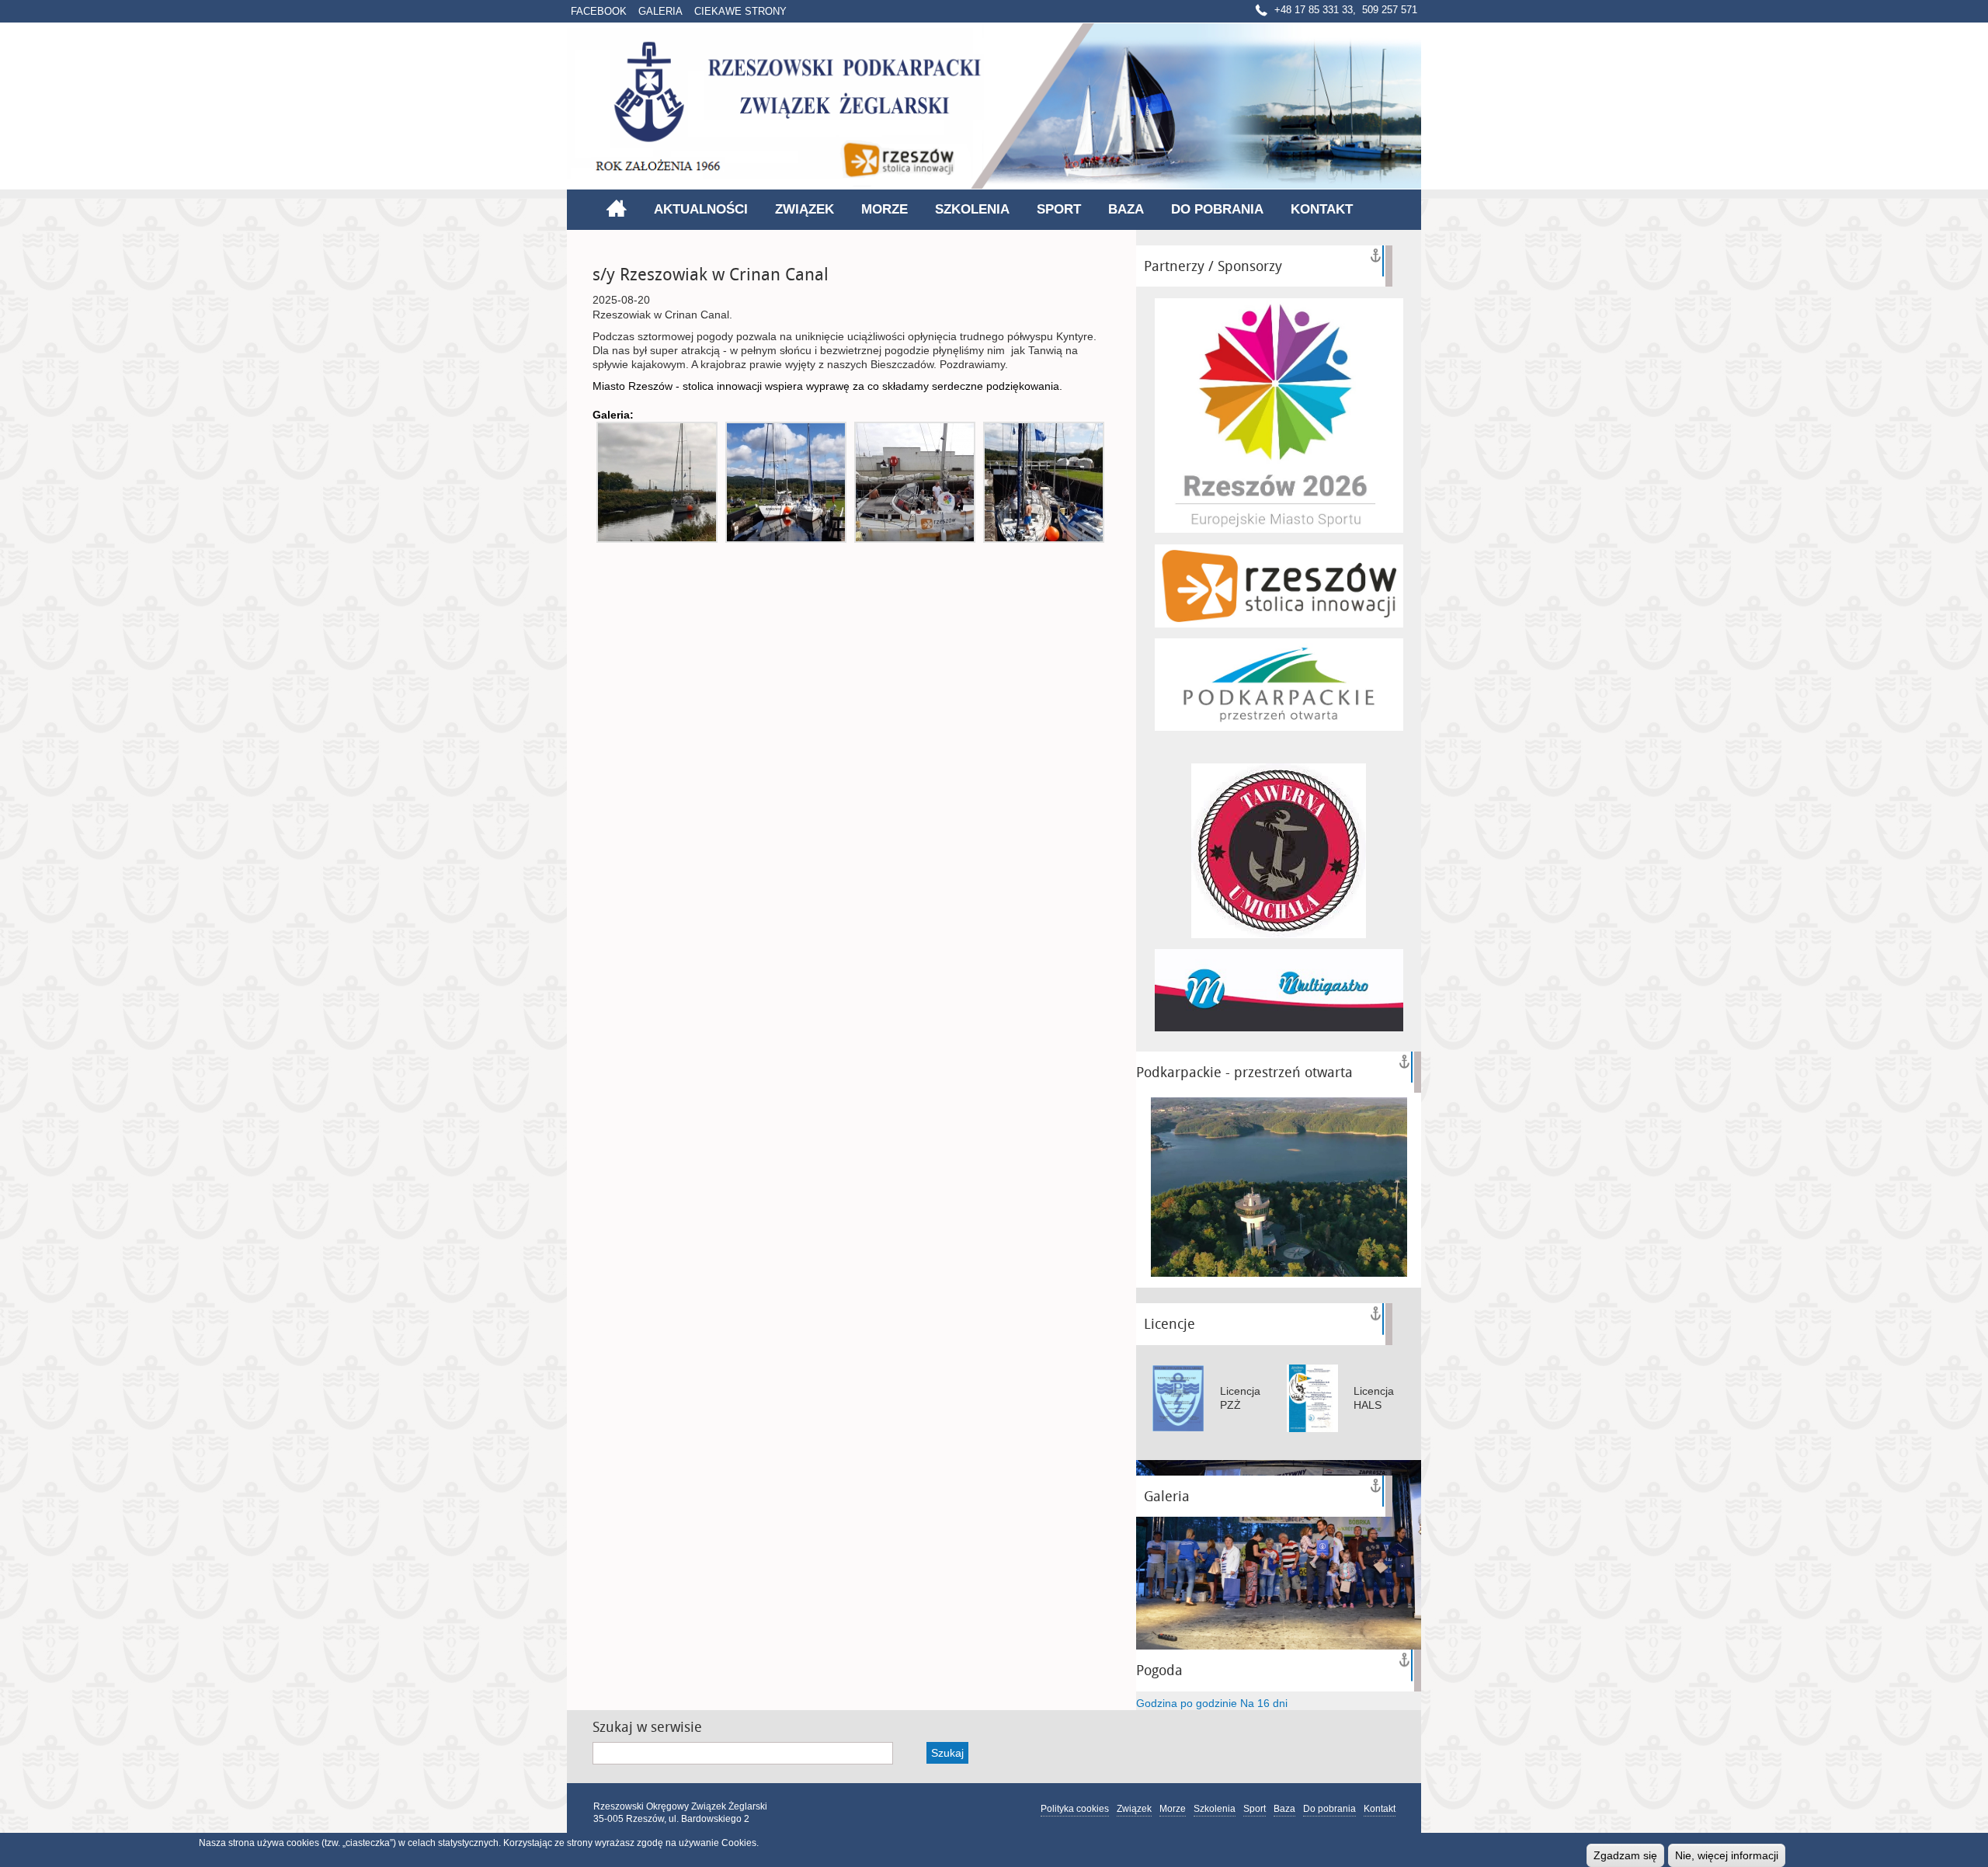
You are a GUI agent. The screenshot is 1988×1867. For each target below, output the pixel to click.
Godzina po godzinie (1187, 1703)
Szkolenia (972, 209)
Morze (885, 209)
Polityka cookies (1075, 1809)
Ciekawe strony (740, 11)
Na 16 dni (1264, 1703)
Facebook (599, 11)
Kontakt (1322, 209)
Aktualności (701, 209)
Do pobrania (1217, 209)
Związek (805, 209)
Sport (1059, 209)
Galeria (660, 11)
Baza (1126, 209)
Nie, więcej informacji (1727, 1855)
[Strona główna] (994, 106)
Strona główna (616, 208)
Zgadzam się (1625, 1855)
